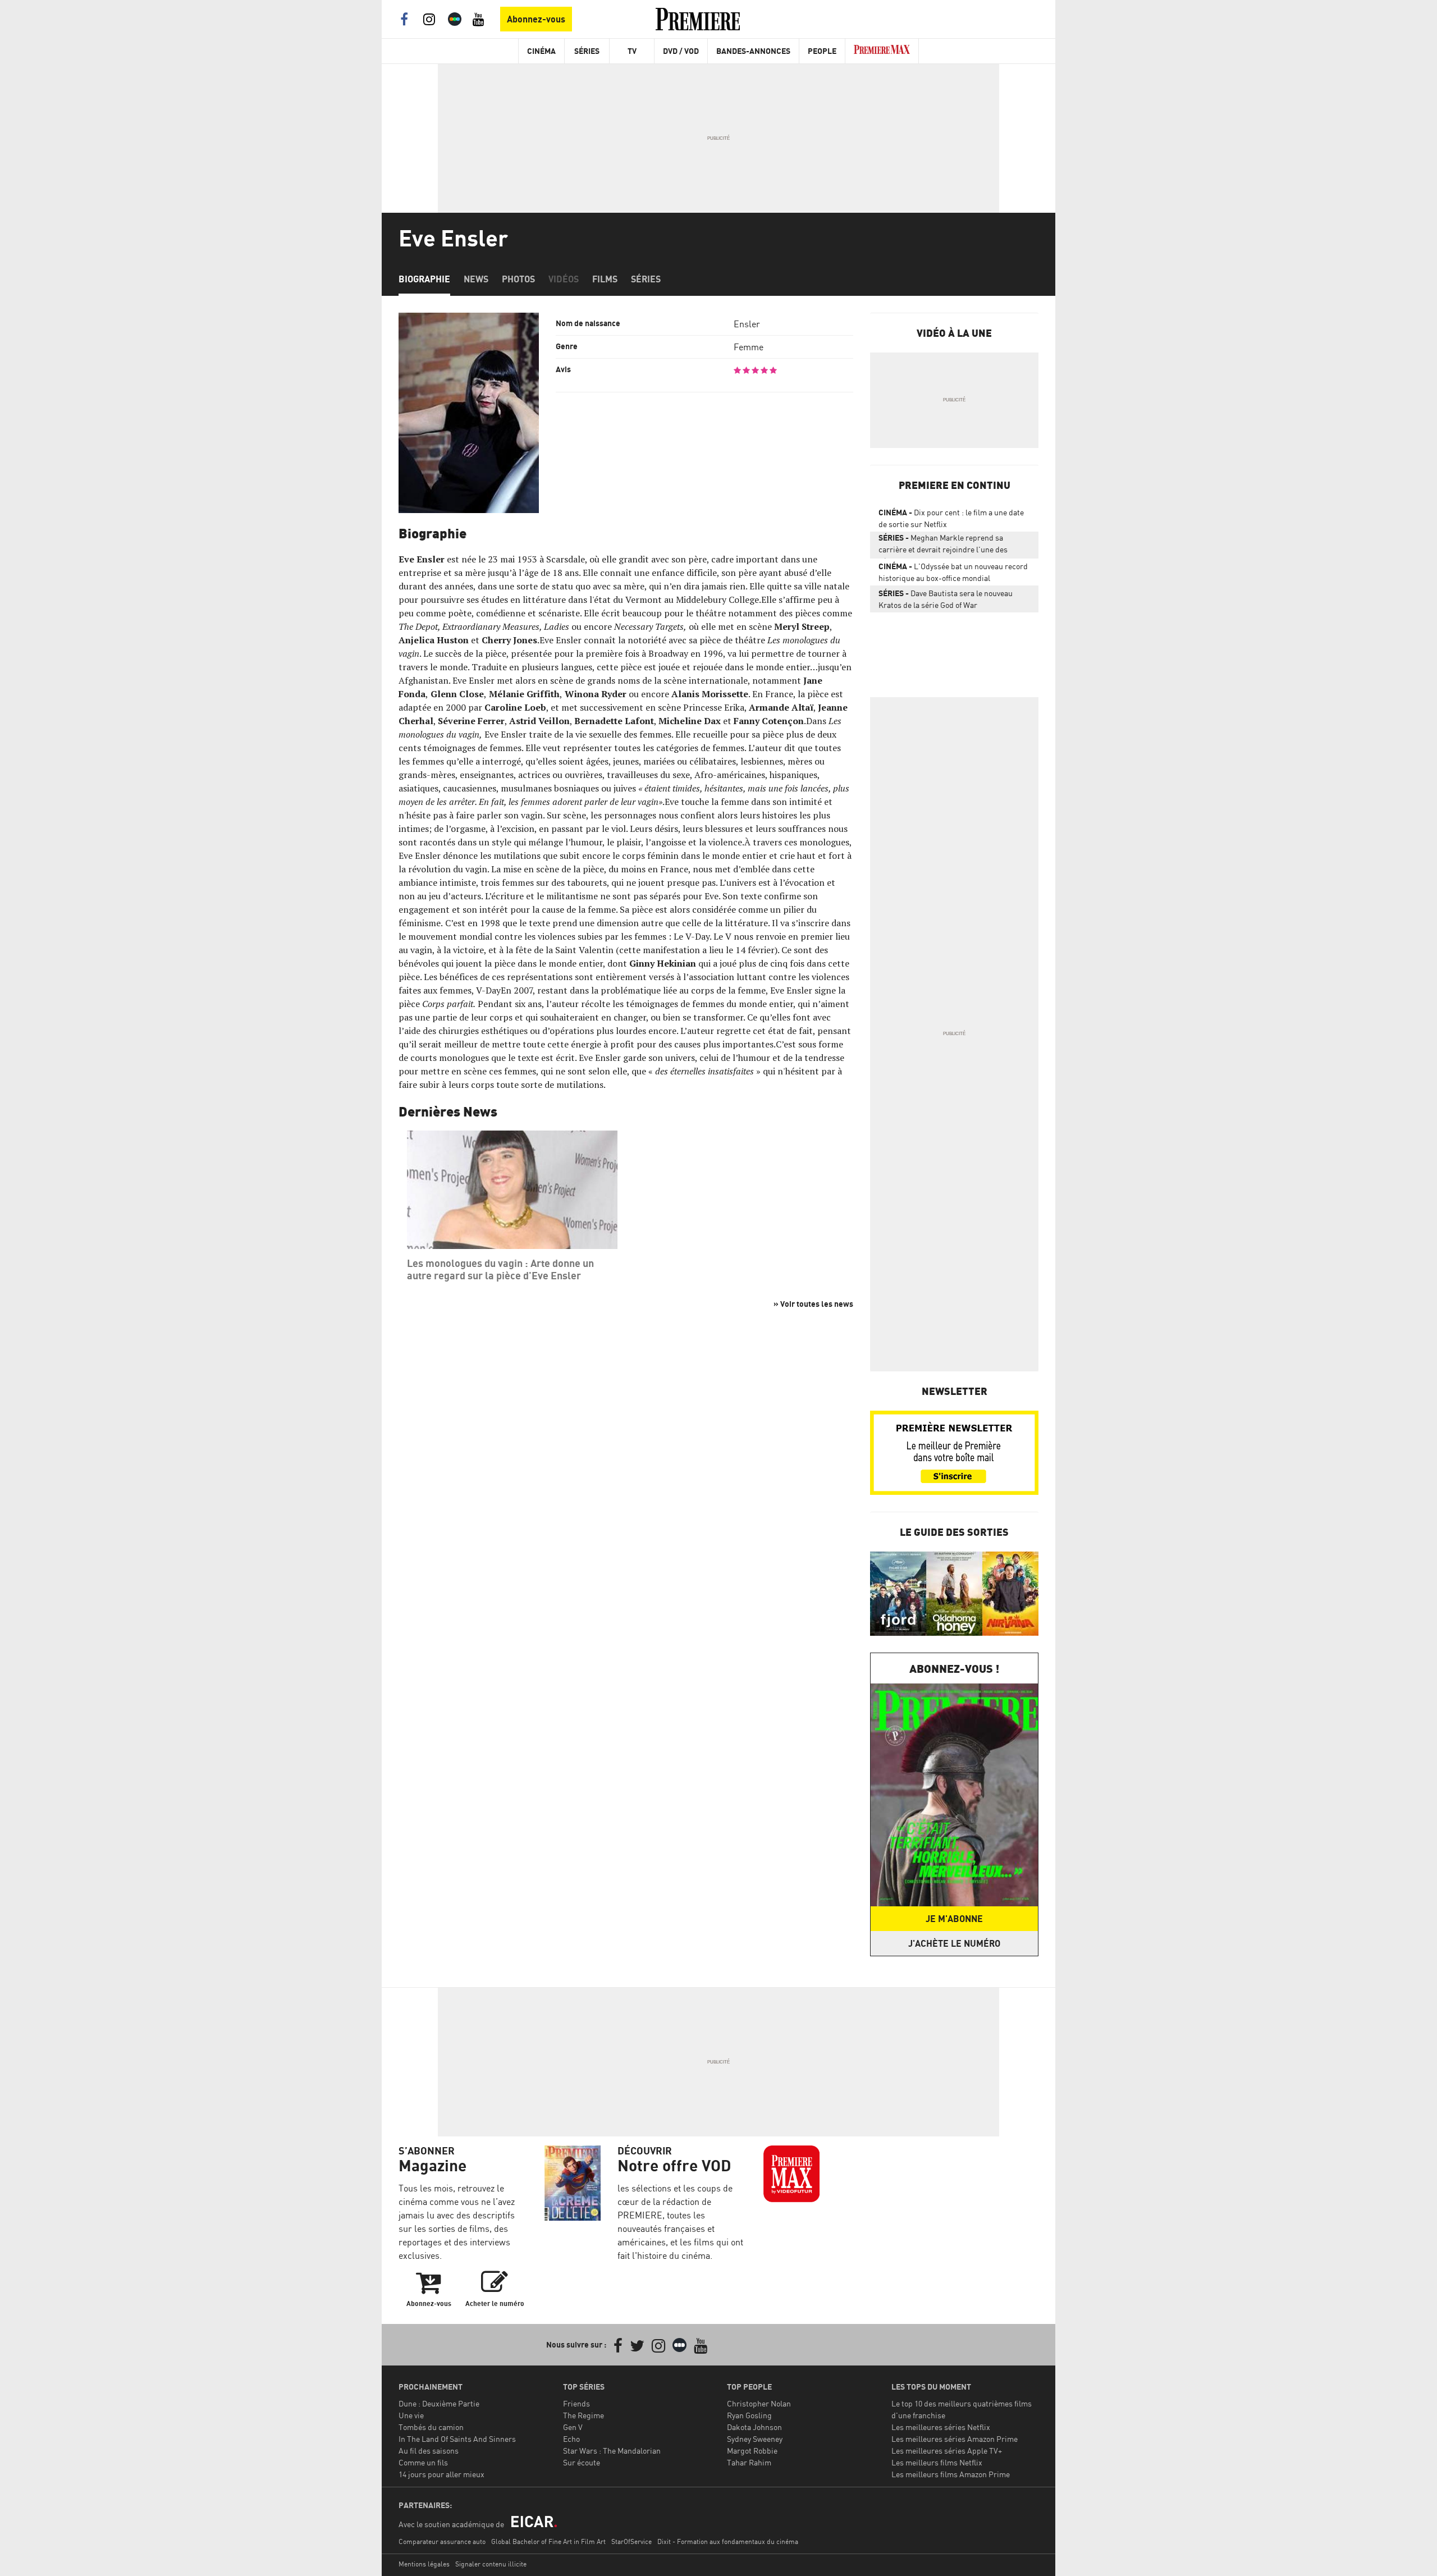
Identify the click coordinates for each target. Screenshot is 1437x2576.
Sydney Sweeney (755, 2439)
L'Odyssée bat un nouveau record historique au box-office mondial (953, 572)
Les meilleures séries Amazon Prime (955, 2439)
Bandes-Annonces (753, 51)
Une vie (411, 2415)
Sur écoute (582, 2462)
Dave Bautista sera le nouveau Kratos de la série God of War (946, 599)
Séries (587, 51)
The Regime (584, 2415)
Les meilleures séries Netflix (941, 2427)
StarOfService (631, 2541)
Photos (518, 279)
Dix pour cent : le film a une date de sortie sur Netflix (951, 518)
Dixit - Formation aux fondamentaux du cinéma (728, 2541)
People (822, 51)
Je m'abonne (954, 1919)
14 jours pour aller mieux (441, 2474)
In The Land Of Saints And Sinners (457, 2439)
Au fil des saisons (429, 2451)
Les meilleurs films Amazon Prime (951, 2474)
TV (632, 51)
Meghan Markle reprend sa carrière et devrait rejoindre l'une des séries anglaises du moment (943, 546)
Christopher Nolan (759, 2403)
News (476, 279)
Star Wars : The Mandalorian (612, 2451)
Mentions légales (424, 2564)
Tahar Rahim (749, 2462)
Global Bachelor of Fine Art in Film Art (548, 2541)
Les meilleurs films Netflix (937, 2462)
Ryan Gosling (749, 2415)
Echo (571, 2439)
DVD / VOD (681, 51)
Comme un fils (423, 2462)
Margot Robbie (752, 2451)
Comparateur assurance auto (442, 2541)
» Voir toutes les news (813, 1304)
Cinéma (541, 51)
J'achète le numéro (954, 1943)
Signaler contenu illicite (491, 2564)
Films (605, 279)
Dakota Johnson (754, 2427)
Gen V (573, 2427)
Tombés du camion (431, 2427)
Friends (576, 2403)
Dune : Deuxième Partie (439, 2403)
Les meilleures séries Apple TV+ (947, 2451)
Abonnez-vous (536, 19)
